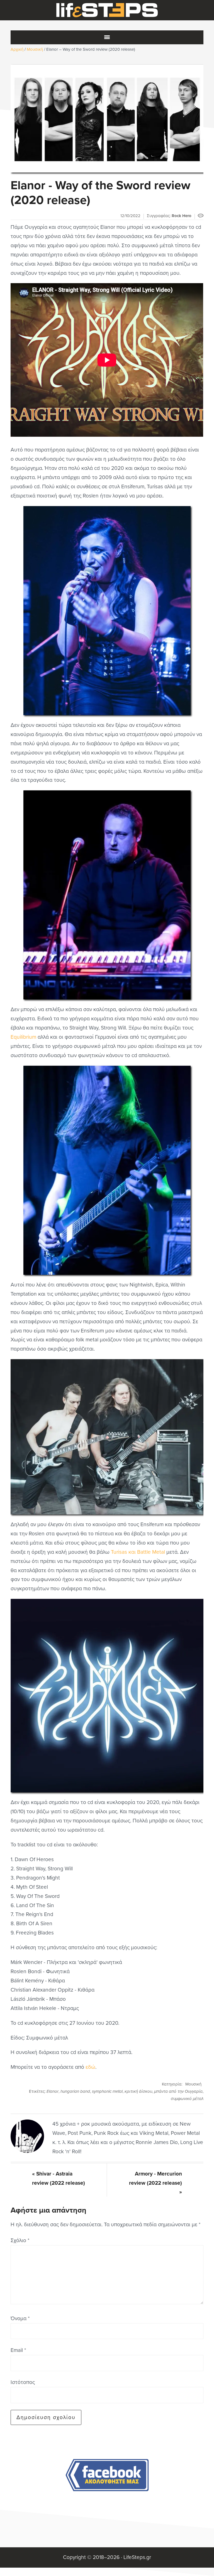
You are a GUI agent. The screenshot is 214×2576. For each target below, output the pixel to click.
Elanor (53, 2091)
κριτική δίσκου (138, 2091)
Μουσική (193, 2084)
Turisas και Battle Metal (138, 1552)
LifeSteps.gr (107, 10)
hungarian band (75, 2091)
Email (18, 2350)
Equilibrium (23, 1037)
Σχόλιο (20, 2240)
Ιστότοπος (23, 2382)
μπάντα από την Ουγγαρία (178, 2091)
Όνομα (20, 2318)
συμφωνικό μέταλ (187, 2099)
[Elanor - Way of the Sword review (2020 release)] (107, 119)
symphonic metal (107, 2091)
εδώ (90, 2067)
